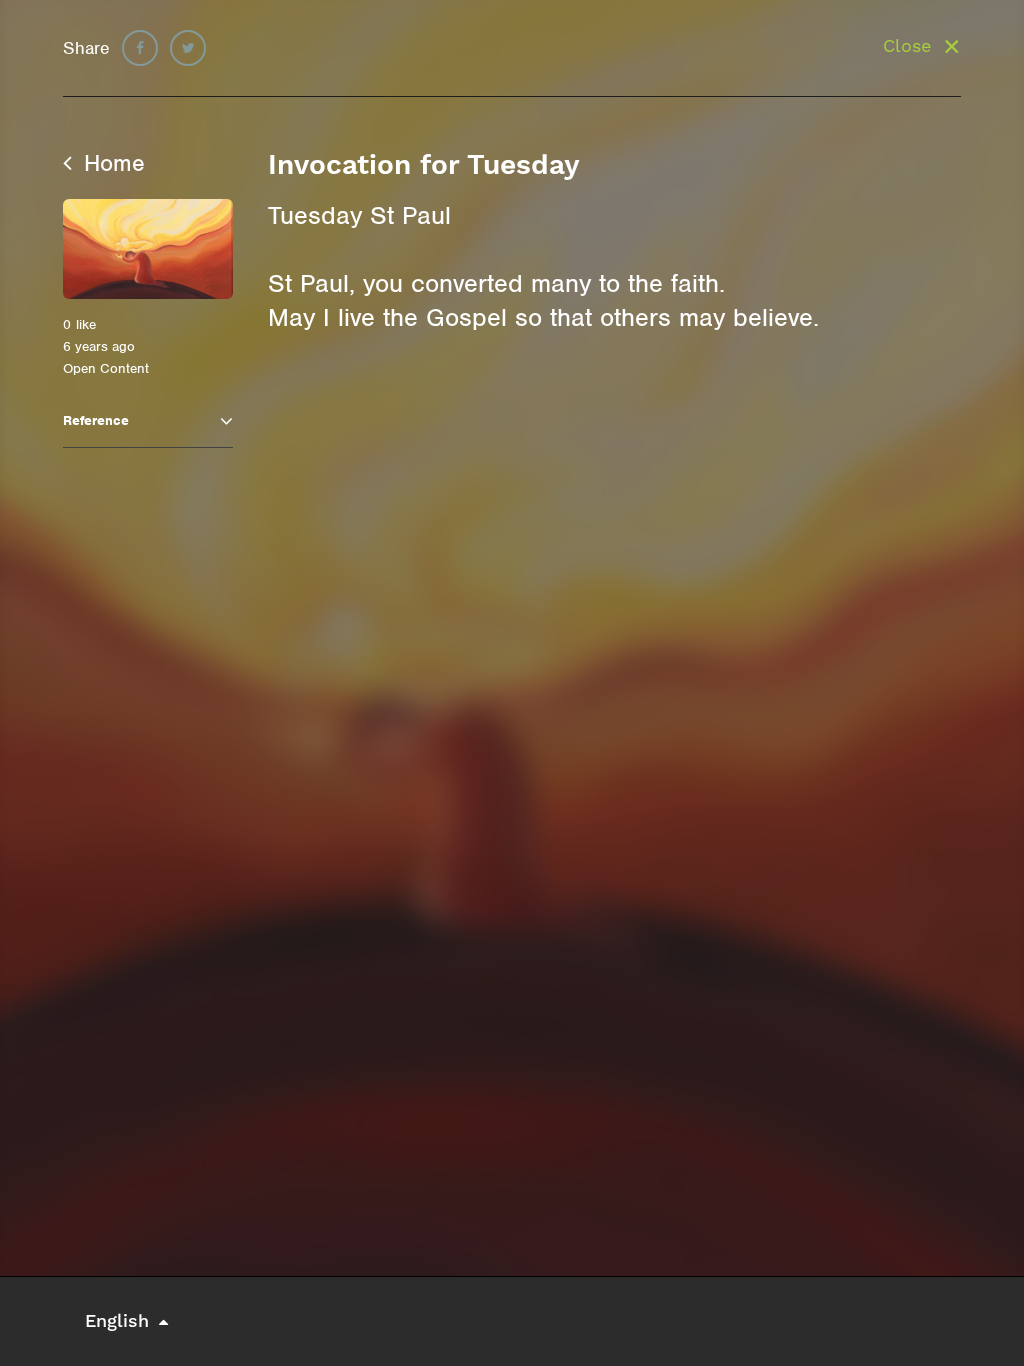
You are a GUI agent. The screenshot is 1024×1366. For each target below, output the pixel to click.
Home (111, 163)
